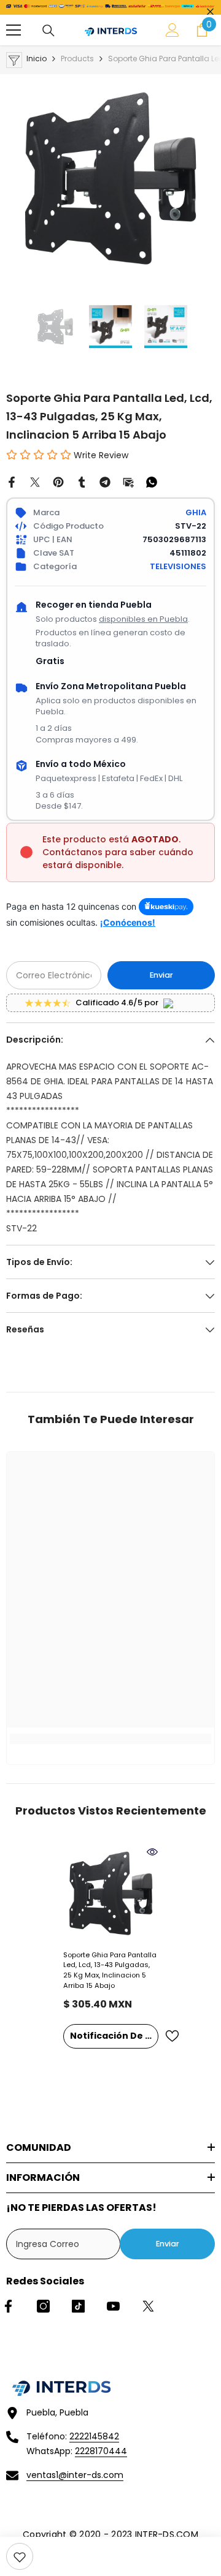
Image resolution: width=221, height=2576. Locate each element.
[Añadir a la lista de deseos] (172, 2036)
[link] (20, 2556)
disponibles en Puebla (143, 619)
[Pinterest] (58, 482)
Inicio (37, 59)
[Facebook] (12, 482)
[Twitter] (35, 482)
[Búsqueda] (48, 31)
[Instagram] (43, 2306)
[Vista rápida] (152, 1852)
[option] (110, 178)
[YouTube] (113, 2306)
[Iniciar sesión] (173, 30)
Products (77, 59)
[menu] (14, 30)
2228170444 (101, 2451)
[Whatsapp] (152, 482)
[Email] (128, 482)
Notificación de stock (114, 2036)
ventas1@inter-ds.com (75, 2475)
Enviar (161, 975)
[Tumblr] (82, 482)
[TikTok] (78, 2306)
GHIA (196, 512)
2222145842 (94, 2436)
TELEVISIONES (178, 566)
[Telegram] (105, 482)
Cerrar (210, 12)
